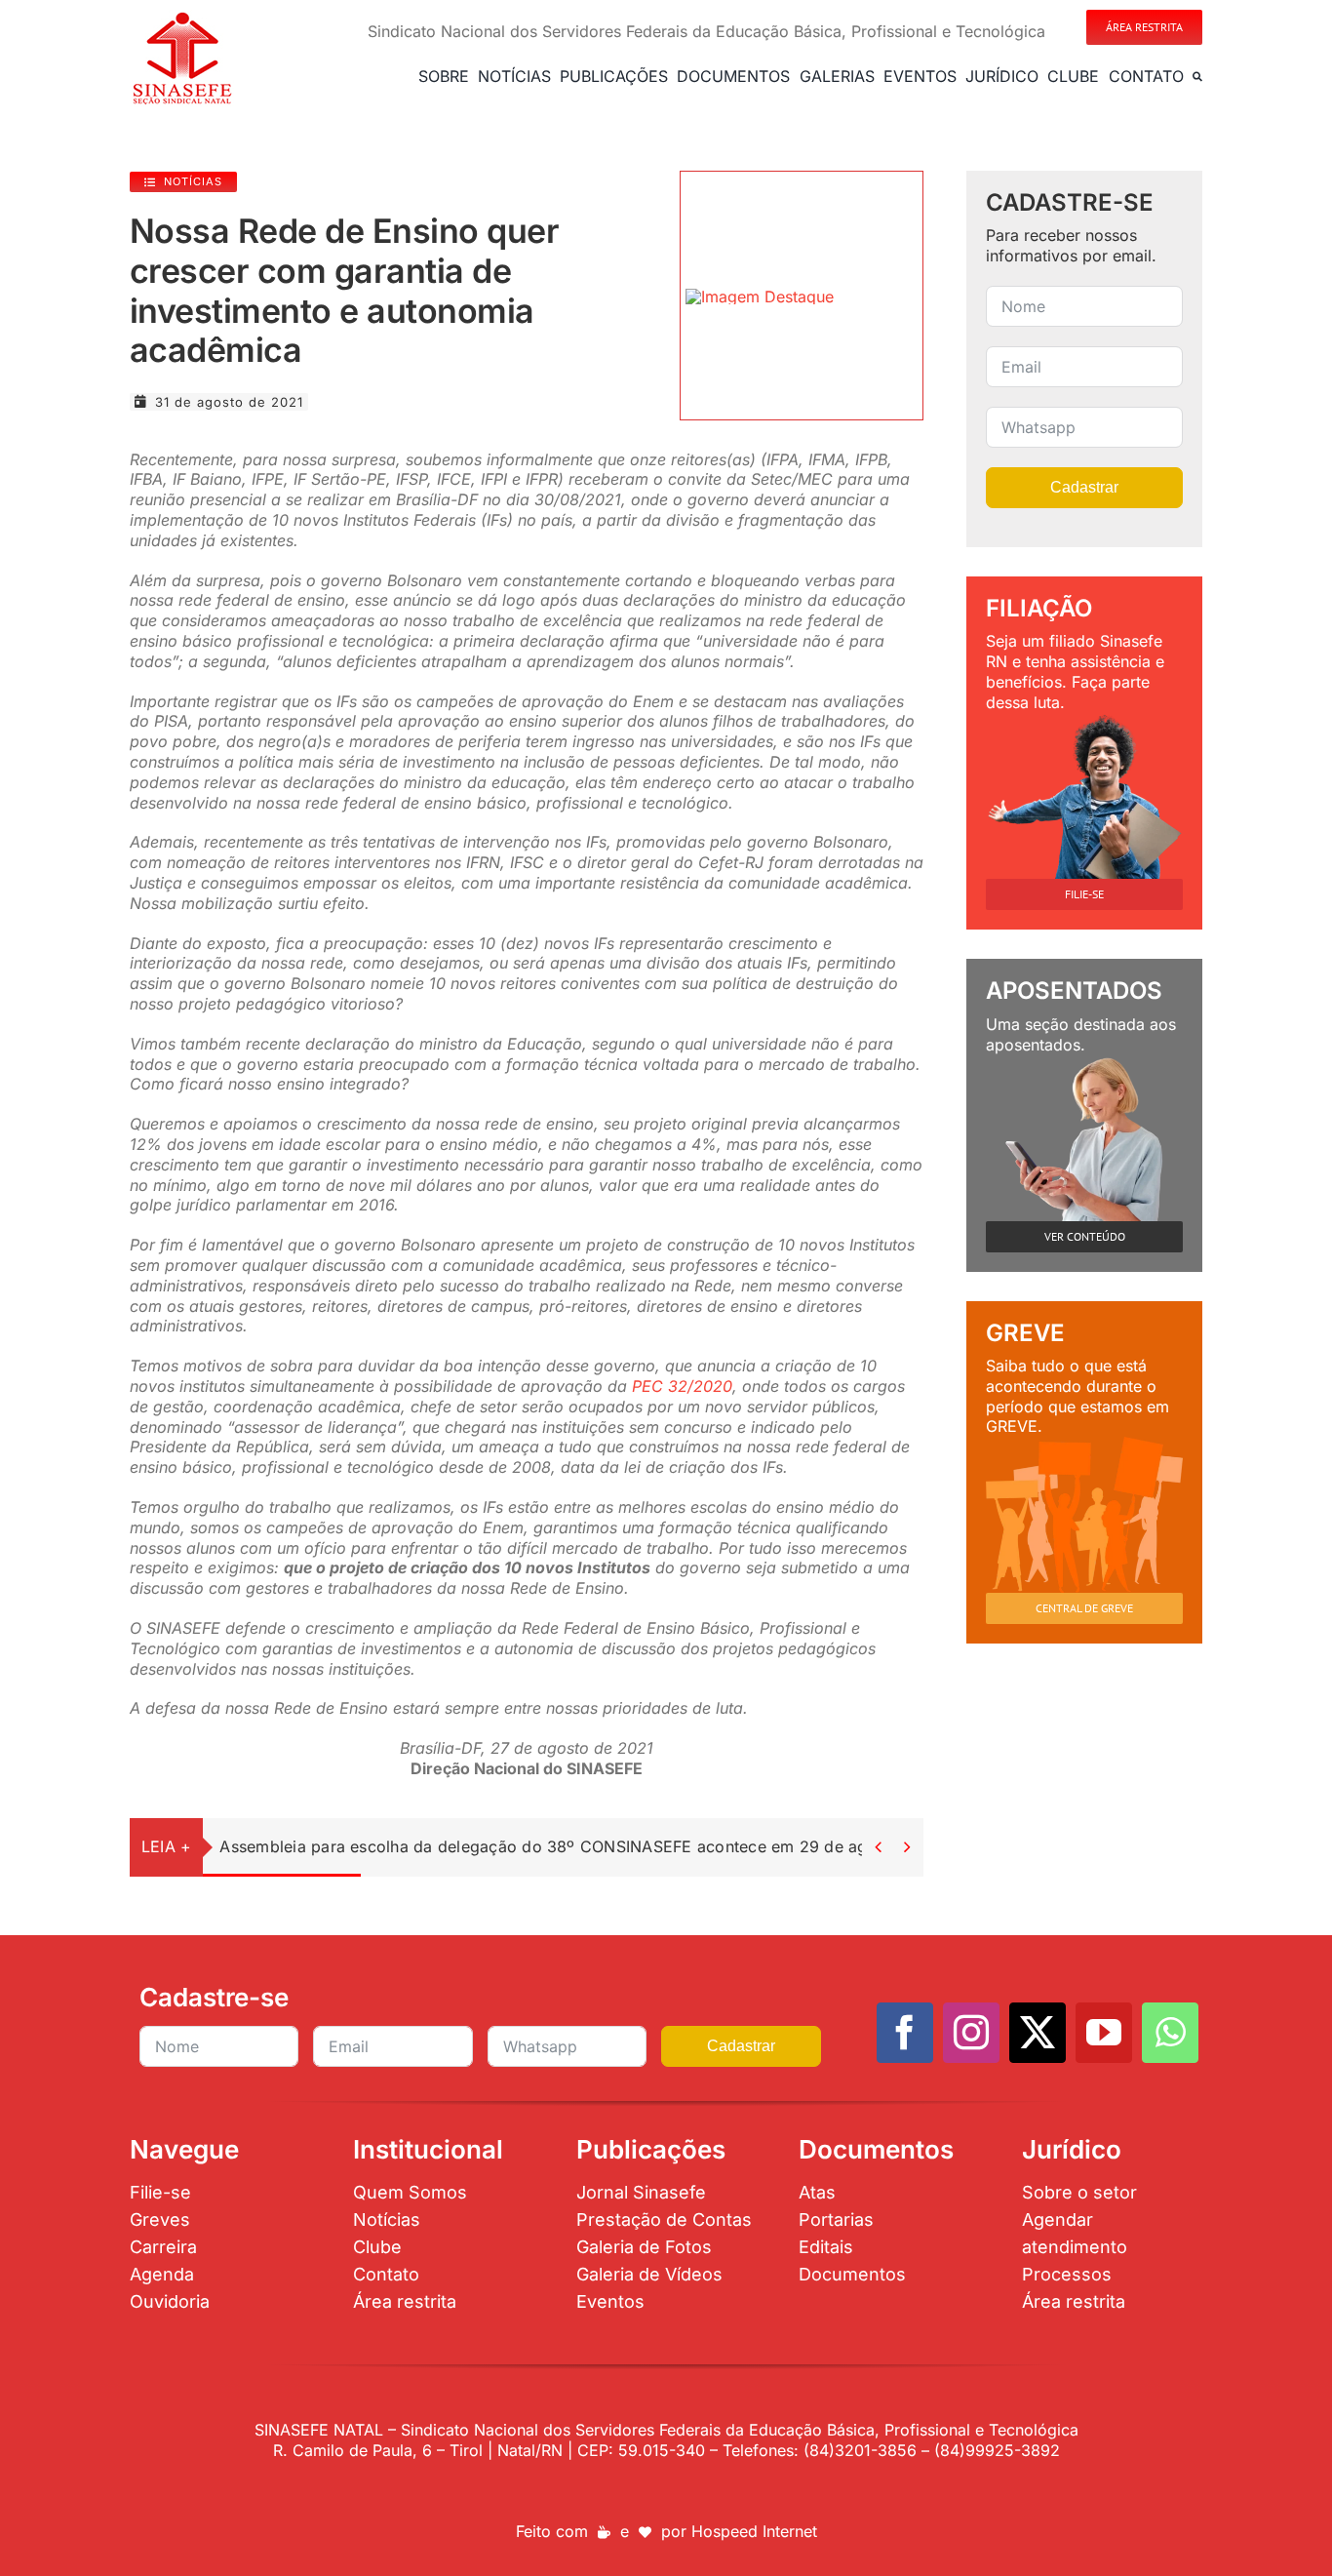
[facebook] (905, 2033)
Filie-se (160, 2192)
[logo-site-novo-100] (182, 18)
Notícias (387, 2219)
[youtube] (1104, 2033)
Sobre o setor (1079, 2192)
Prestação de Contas (664, 2219)
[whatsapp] (1170, 2033)
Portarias (836, 2219)
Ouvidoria (170, 2301)
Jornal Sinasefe (641, 2192)
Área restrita (405, 2301)
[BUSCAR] (1197, 76)
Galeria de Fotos (644, 2247)
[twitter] (1038, 2033)
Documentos (852, 2274)
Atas (817, 2192)
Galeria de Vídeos (649, 2274)
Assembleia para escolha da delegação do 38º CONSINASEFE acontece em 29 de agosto (560, 1846)
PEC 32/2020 (682, 1386)
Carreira (163, 2247)
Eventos (610, 2301)
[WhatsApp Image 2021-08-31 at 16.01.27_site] (760, 297)
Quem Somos (410, 2192)
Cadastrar (1084, 487)
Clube (377, 2247)
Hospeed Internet (754, 2531)
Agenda (162, 2274)
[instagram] (971, 2033)
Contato (386, 2274)
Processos (1067, 2274)
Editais (826, 2247)
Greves (160, 2219)
